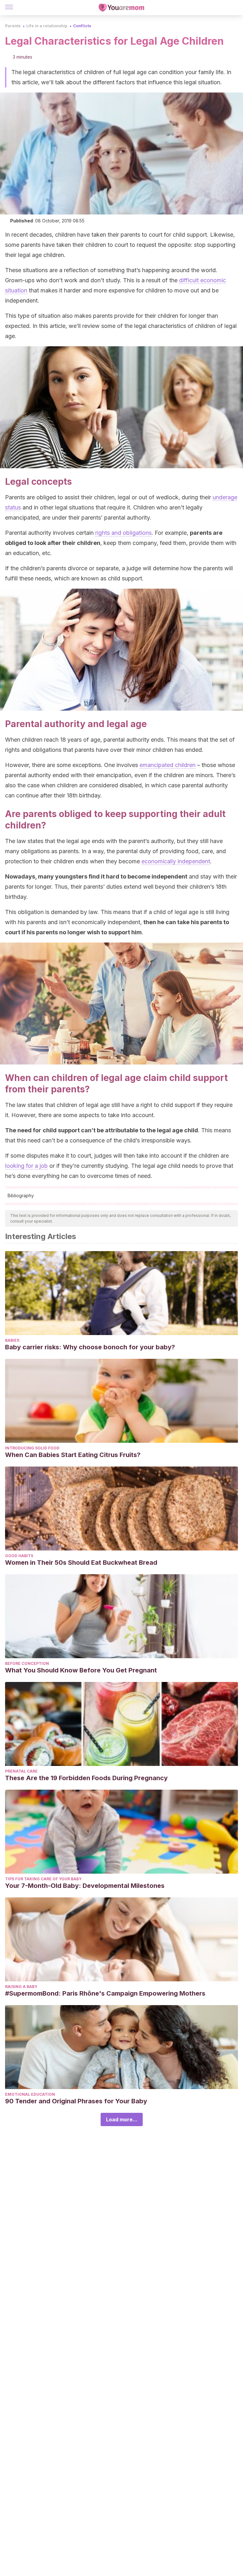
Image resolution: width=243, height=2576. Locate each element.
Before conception (27, 1663)
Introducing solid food (32, 1448)
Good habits (19, 1556)
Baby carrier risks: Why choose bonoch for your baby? (90, 1347)
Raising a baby (21, 1987)
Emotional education (30, 2094)
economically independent (176, 861)
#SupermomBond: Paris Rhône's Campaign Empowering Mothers (105, 1993)
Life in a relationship (47, 26)
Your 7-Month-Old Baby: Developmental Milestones (85, 1886)
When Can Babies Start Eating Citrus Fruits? (73, 1455)
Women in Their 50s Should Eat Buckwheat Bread (81, 1563)
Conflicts (82, 26)
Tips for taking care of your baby (43, 1879)
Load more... (122, 2119)
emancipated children (168, 765)
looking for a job (26, 1166)
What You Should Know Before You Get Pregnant (81, 1670)
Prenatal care (21, 1771)
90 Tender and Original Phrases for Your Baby (76, 2101)
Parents (13, 26)
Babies (12, 1340)
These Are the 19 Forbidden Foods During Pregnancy (86, 1778)
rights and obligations (123, 533)
